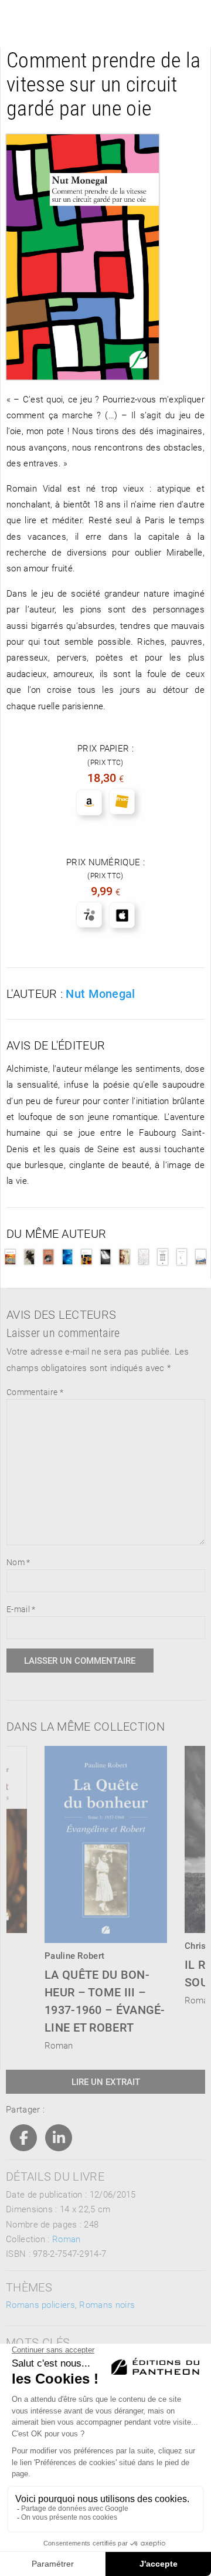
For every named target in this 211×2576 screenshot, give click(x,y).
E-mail (21, 1609)
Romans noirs (107, 2304)
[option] (106, 1895)
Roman (67, 2239)
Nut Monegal (100, 993)
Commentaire (35, 1392)
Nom (18, 1562)
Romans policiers (40, 2304)
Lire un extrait (106, 2081)
